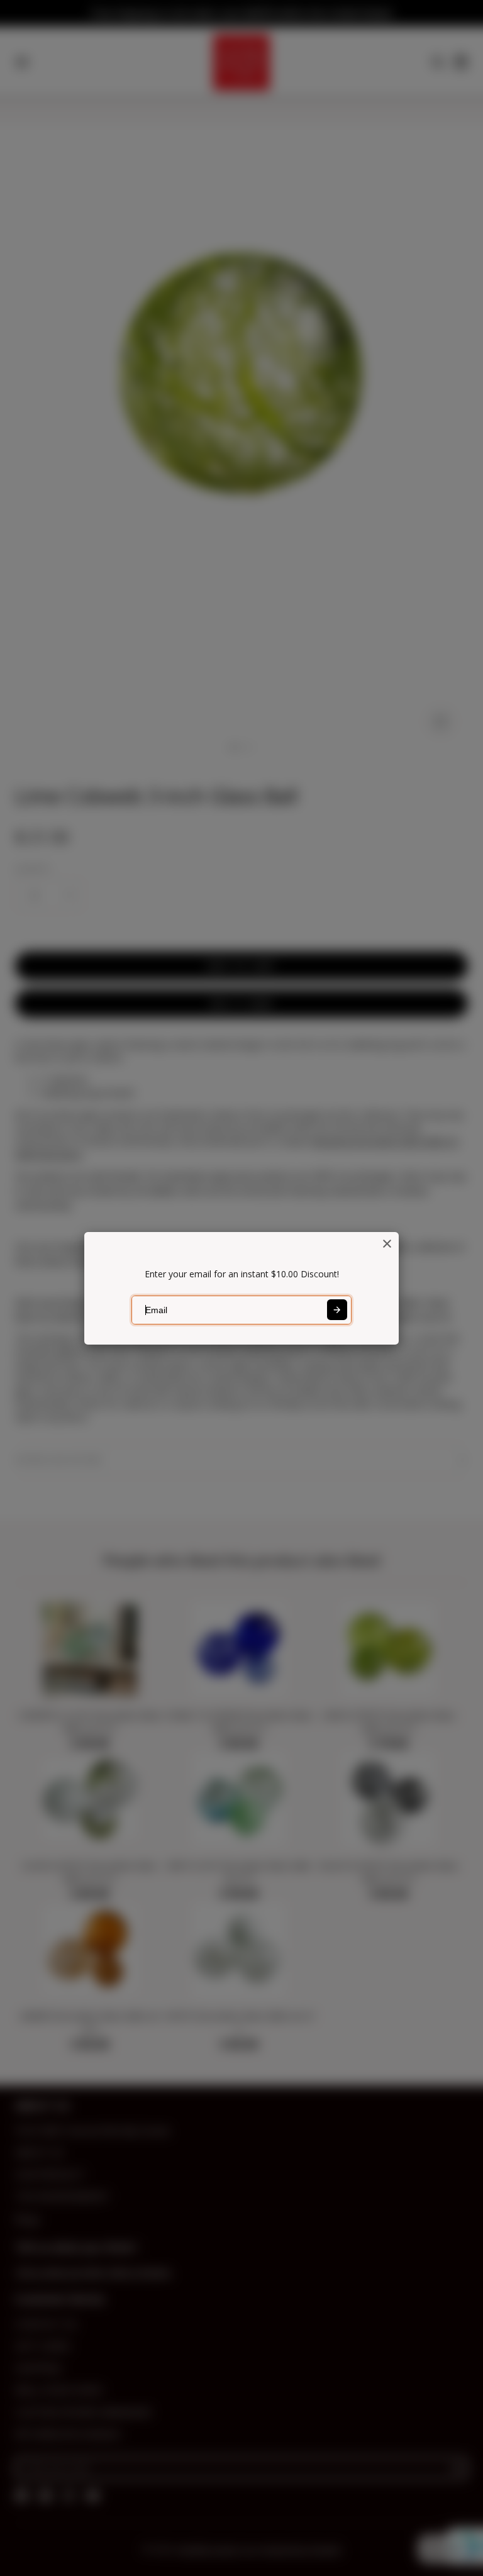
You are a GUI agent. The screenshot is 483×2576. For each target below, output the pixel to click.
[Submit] (337, 1309)
